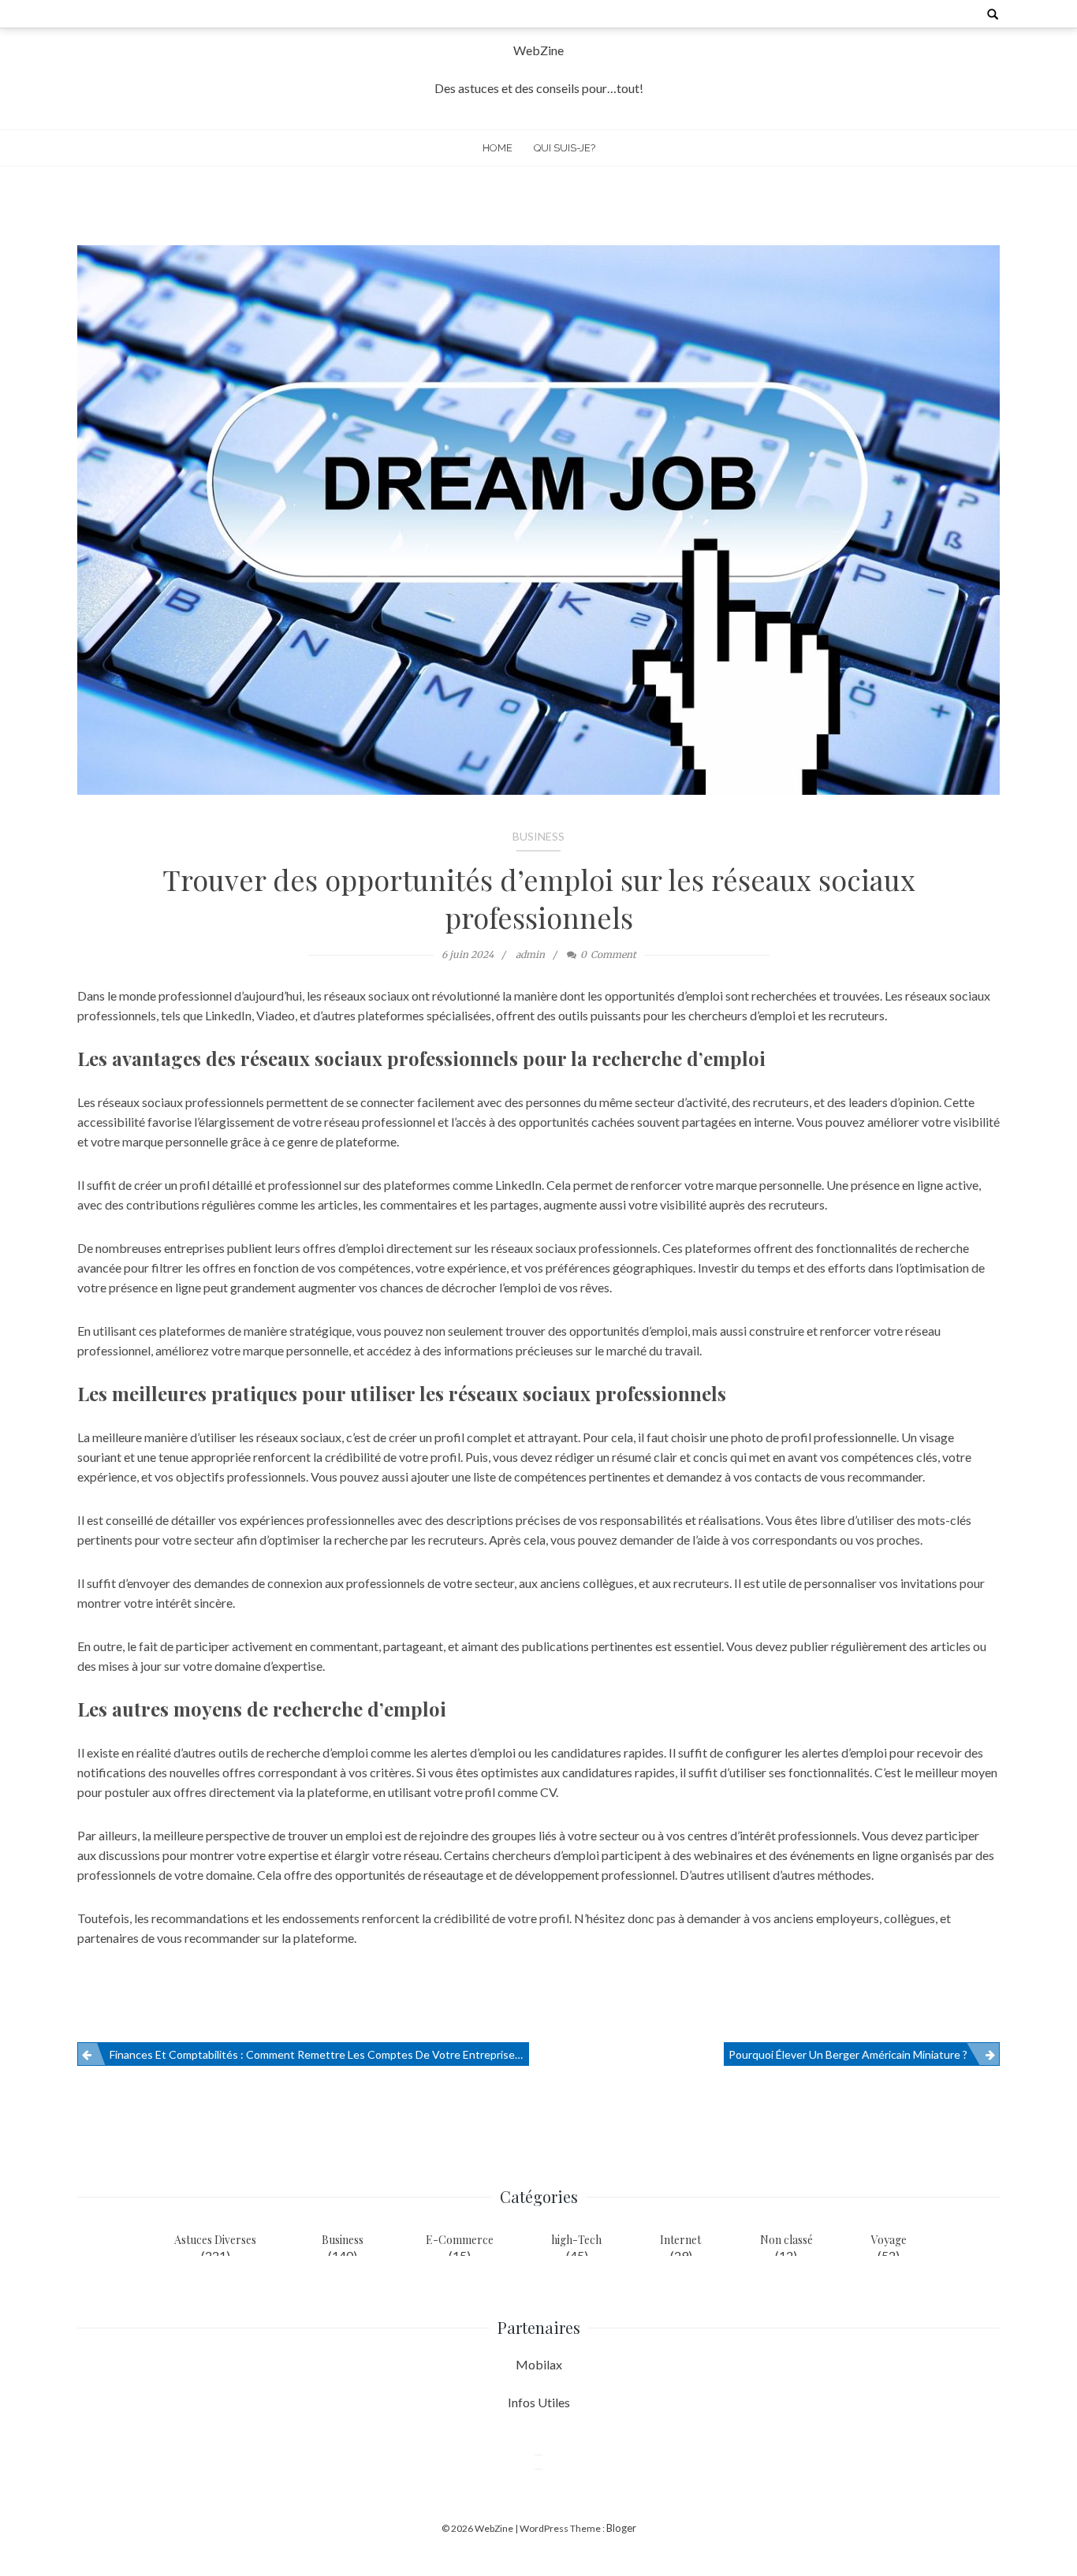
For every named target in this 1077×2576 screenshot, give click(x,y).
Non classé (786, 2240)
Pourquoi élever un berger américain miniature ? (848, 2054)
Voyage (889, 2240)
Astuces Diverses (215, 2240)
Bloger (621, 2528)
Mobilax (539, 2364)
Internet (680, 2240)
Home (498, 148)
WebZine (538, 50)
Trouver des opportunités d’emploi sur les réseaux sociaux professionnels (539, 898)
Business (538, 836)
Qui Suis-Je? (565, 148)
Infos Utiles (539, 2402)
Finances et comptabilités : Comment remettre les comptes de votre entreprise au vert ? (319, 2054)
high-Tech (576, 2240)
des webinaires (713, 1855)
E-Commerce (460, 2240)
